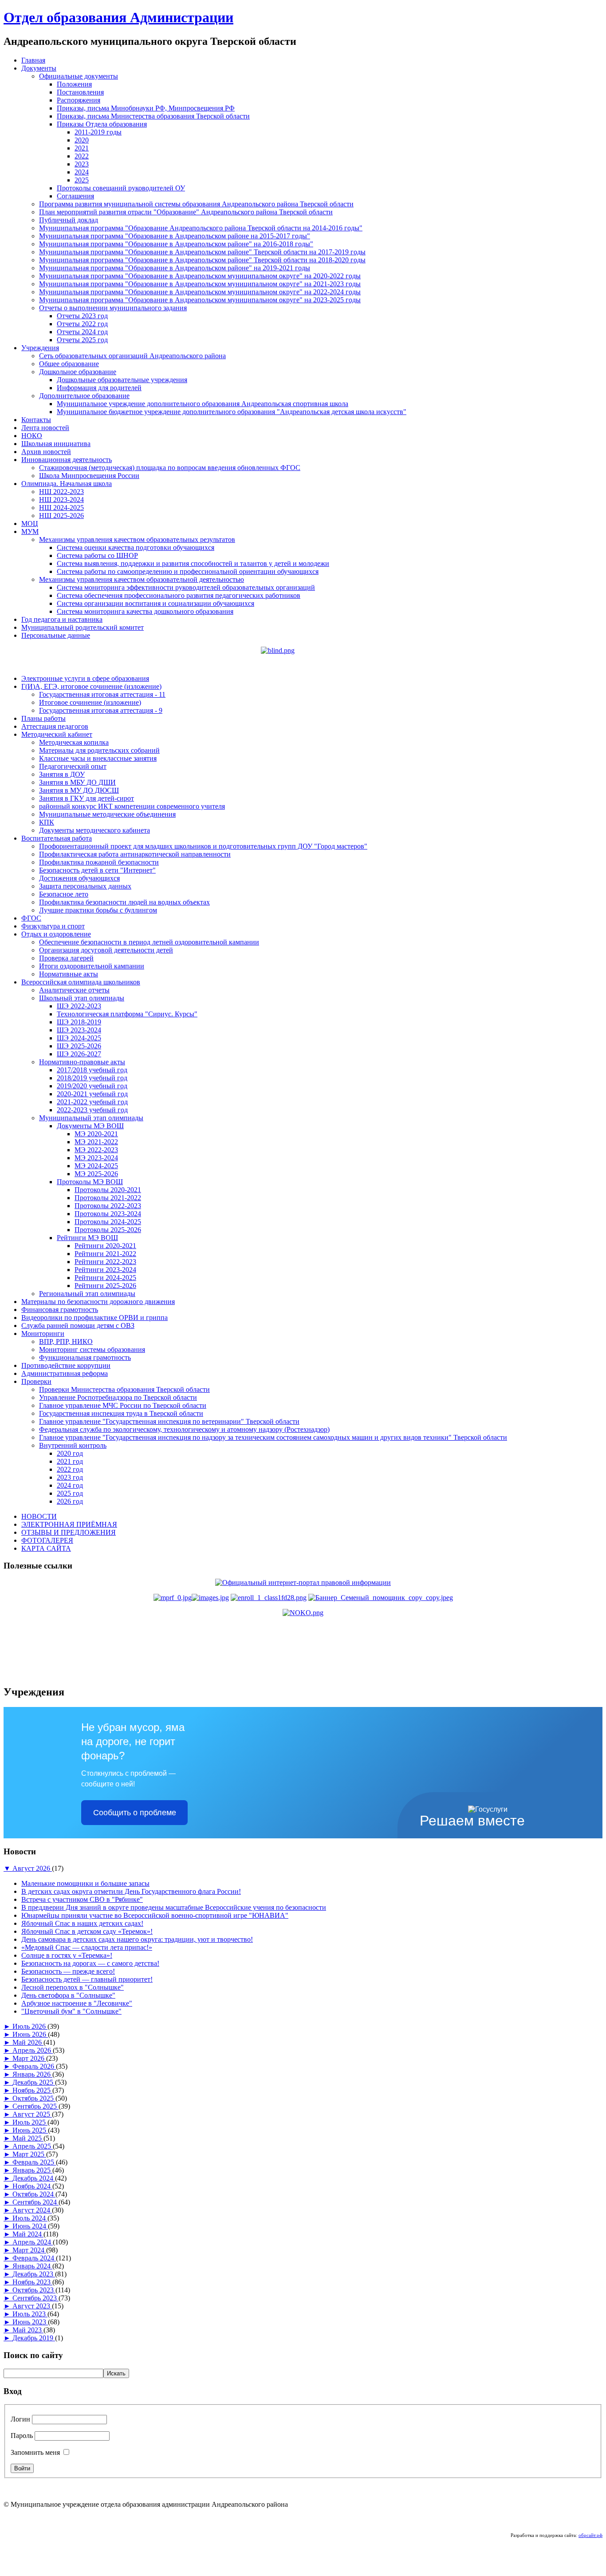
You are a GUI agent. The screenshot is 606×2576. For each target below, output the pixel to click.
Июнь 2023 (30, 2322)
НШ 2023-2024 (61, 500)
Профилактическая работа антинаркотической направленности (135, 854)
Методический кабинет (57, 734)
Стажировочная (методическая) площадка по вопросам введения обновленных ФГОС (170, 468)
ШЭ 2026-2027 (79, 1054)
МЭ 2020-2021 (96, 1134)
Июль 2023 (30, 2314)
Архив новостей (46, 452)
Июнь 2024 (30, 2226)
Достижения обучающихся (79, 878)
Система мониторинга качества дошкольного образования (145, 611)
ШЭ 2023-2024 (79, 1030)
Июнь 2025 (30, 2130)
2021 (82, 148)
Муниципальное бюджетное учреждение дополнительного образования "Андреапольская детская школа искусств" (232, 412)
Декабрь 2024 (34, 2178)
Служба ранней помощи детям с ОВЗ (78, 1326)
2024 (82, 172)
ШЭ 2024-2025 (79, 1038)
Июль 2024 (30, 2218)
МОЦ (30, 523)
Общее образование (69, 364)
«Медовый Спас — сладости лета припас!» (87, 1947)
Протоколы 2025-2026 (108, 1230)
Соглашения (75, 196)
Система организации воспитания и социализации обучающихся (155, 603)
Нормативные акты (69, 974)
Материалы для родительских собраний (99, 750)
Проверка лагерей (66, 958)
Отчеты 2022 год (82, 324)
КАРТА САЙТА (46, 1548)
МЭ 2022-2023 (96, 1150)
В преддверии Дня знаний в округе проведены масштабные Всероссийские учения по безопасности (174, 1907)
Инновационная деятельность (67, 460)
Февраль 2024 (34, 2258)
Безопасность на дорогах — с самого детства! (90, 1963)
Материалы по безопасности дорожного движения (98, 1302)
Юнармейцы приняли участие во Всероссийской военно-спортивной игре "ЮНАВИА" (155, 1915)
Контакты (36, 420)
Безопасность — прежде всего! (68, 1971)
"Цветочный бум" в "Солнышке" (71, 2011)
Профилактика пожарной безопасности (99, 862)
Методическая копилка (74, 742)
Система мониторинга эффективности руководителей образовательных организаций (186, 587)
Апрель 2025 (33, 2146)
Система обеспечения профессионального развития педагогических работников (179, 595)
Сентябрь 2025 (35, 2106)
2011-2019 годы (98, 132)
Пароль (22, 2436)
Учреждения (40, 348)
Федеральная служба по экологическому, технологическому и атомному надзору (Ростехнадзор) (184, 1429)
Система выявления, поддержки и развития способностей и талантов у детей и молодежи (193, 563)
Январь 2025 (32, 2170)
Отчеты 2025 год (82, 340)
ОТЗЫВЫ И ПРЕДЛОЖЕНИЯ (69, 1532)
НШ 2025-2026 (61, 516)
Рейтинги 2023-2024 (105, 1270)
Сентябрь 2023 (35, 2298)
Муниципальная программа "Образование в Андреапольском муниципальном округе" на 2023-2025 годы (200, 300)
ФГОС (31, 918)
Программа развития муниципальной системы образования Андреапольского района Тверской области (196, 204)
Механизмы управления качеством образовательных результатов (137, 539)
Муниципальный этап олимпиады (91, 1118)
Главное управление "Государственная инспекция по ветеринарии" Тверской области (169, 1421)
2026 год (70, 1501)
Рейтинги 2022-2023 (105, 1262)
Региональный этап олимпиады (87, 1294)
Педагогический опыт (73, 766)
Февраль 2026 (34, 2066)
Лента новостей (45, 428)
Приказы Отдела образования (102, 124)
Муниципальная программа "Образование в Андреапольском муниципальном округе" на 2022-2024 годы (200, 292)
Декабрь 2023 (34, 2274)
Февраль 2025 (34, 2162)
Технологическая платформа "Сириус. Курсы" (127, 1014)
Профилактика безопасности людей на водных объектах (124, 902)
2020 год (70, 1453)
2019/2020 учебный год (92, 1086)
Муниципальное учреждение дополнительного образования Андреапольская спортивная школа (203, 404)
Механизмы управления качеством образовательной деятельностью (142, 579)
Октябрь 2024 (34, 2194)
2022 (82, 156)
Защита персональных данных (85, 886)
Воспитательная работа (57, 838)
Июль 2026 (30, 2026)
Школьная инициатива (56, 444)
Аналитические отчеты (74, 990)
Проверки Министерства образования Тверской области (124, 1389)
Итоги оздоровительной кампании (92, 966)
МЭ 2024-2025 (96, 1166)
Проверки (36, 1381)
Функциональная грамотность (85, 1357)
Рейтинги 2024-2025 (105, 1278)
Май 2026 (28, 2042)
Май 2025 (28, 2138)
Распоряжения (79, 100)
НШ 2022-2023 (61, 492)
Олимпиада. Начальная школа (67, 484)
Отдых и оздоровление (56, 934)
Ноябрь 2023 (32, 2282)
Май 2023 (28, 2330)
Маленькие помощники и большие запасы (85, 1883)
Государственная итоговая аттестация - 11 (102, 694)
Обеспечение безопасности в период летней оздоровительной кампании (149, 942)
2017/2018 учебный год (92, 1070)
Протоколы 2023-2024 (108, 1214)
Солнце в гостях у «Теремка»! (67, 1955)
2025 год (70, 1493)
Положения (74, 84)
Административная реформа (65, 1373)
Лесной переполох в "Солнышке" (73, 1987)
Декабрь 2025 (34, 2082)
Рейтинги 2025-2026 (105, 1286)
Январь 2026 (32, 2074)
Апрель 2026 (33, 2050)
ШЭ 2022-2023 (79, 1006)
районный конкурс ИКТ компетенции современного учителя (132, 806)
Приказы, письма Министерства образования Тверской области (153, 116)
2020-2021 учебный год (92, 1094)
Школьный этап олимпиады (82, 998)
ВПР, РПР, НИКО (66, 1341)
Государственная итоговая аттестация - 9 (101, 710)
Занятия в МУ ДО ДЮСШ (79, 790)
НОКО (32, 436)
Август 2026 (32, 1868)
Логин (20, 2419)
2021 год (70, 1461)
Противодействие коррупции (66, 1365)
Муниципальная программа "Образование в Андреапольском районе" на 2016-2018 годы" (176, 244)
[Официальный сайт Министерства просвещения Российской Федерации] (191, 1598)
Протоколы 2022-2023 (108, 1206)
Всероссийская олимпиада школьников (81, 982)
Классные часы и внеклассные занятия (98, 758)
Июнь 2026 (30, 2034)
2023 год (70, 1477)
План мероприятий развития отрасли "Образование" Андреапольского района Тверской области (186, 212)
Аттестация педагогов (55, 726)
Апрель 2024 (33, 2242)
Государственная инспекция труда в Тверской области (121, 1413)
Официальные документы (79, 76)
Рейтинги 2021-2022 (105, 1254)
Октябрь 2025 (34, 2098)
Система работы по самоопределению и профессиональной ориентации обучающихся (188, 571)
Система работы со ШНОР (97, 555)
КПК (47, 822)
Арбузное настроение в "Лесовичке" (77, 2003)
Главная (33, 60)
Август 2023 (32, 2306)
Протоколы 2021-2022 (108, 1198)
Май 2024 (28, 2234)
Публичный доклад (69, 220)
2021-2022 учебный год (92, 1102)
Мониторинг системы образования (92, 1349)
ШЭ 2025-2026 (79, 1046)
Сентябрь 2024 (35, 2202)
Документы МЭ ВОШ (90, 1126)
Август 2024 (32, 2210)
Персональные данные (56, 635)
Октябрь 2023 (34, 2290)
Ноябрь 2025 (32, 2090)
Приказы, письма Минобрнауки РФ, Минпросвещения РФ (146, 108)
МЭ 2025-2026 (96, 1174)
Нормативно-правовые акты (82, 1062)
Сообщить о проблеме (135, 1813)
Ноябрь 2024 (32, 2186)
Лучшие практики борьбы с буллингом (98, 910)
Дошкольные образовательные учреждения (122, 380)
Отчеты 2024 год (82, 332)
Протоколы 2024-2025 (108, 1222)
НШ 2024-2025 (61, 508)
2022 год (70, 1469)
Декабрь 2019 (34, 2338)
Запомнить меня (35, 2452)
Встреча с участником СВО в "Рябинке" (82, 1899)
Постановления (80, 92)
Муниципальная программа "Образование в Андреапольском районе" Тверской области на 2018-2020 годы (202, 260)
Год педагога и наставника (62, 619)
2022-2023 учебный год (92, 1110)
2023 (82, 164)
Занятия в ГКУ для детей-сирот (87, 798)
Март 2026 (29, 2058)
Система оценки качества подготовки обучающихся (136, 547)
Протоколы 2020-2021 (108, 1190)
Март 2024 (29, 2250)
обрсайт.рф (590, 2535)
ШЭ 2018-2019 (79, 1022)
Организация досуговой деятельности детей (106, 950)
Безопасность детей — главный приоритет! (87, 1979)
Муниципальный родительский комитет (83, 627)
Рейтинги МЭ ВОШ (87, 1238)
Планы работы (43, 718)
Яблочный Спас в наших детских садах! (82, 1923)
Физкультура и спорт (53, 926)
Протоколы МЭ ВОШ (90, 1182)
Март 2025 (29, 2154)
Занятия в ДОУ (62, 774)
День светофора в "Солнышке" (68, 1995)
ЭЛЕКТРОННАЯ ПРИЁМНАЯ (69, 1524)
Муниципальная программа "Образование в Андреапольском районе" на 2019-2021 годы (175, 268)
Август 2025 (32, 2114)
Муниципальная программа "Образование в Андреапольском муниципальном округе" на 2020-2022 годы (200, 276)
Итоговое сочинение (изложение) (90, 702)
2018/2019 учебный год (92, 1078)
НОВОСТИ (39, 1516)
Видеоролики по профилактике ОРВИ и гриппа (94, 1318)
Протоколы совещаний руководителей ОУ (121, 188)
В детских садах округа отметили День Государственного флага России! (131, 1891)
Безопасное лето (64, 894)
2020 (82, 140)
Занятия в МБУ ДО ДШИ (77, 782)
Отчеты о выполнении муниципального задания (113, 308)
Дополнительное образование (84, 396)
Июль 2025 (30, 2122)
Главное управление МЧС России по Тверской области (123, 1405)
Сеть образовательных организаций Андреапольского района (132, 356)
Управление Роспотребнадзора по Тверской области (118, 1397)
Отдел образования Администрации (118, 17)
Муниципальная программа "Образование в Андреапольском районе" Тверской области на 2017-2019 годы (202, 252)
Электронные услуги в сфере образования (85, 678)
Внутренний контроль (73, 1445)
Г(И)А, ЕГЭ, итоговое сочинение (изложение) (91, 686)
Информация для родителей (99, 388)
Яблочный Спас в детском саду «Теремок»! (87, 1931)
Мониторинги (43, 1333)
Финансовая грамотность (60, 1310)
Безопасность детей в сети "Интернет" (97, 870)
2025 (82, 180)
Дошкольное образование (78, 372)
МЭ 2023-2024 (96, 1158)
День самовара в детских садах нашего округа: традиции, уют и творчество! (137, 1939)
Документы (39, 68)
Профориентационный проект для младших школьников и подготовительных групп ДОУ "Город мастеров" (203, 846)
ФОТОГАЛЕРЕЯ (47, 1540)
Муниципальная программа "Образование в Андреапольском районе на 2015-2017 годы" (175, 236)
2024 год (70, 1485)
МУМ (30, 531)
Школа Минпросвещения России (89, 476)
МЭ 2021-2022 (96, 1142)
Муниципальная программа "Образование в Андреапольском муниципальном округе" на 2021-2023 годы (200, 284)
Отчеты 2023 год (82, 316)
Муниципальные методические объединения (107, 814)
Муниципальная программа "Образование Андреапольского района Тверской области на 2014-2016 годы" (201, 228)
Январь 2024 (32, 2266)
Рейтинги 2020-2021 (105, 1246)
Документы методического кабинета (94, 830)
